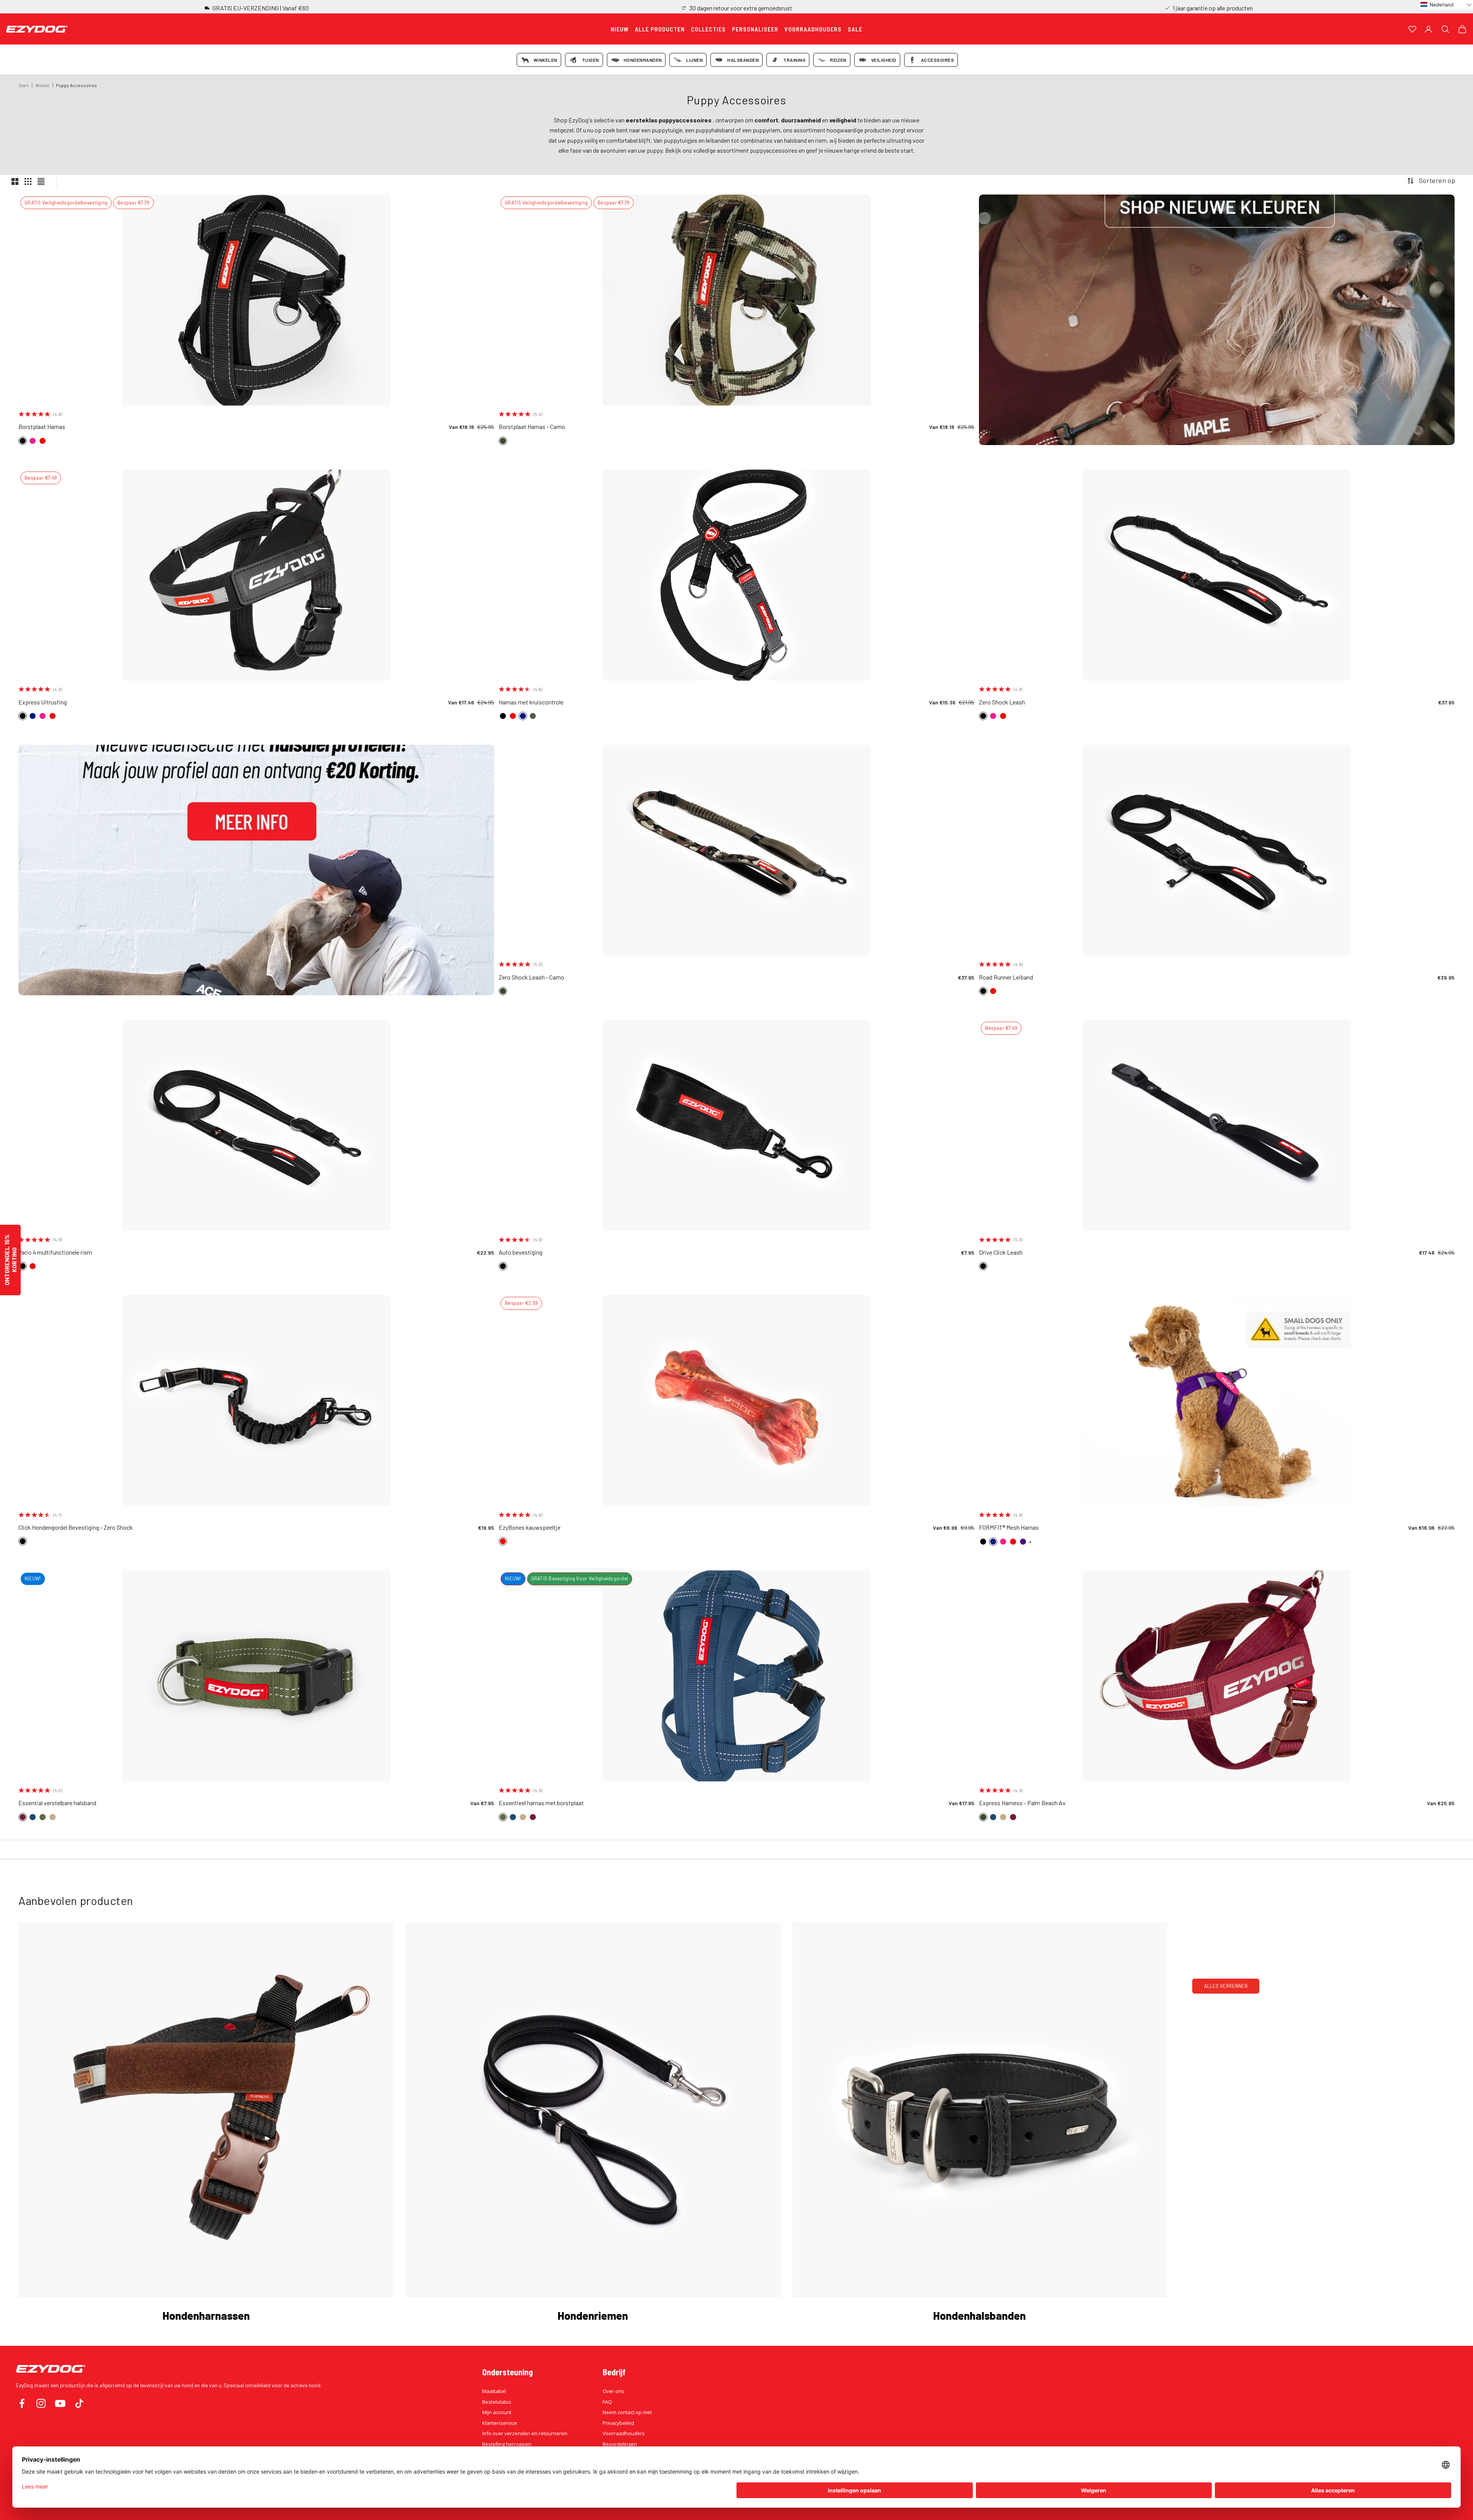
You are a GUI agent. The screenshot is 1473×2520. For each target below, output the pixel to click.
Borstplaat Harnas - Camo (532, 426)
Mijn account (497, 2412)
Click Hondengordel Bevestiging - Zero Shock (76, 1527)
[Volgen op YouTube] (60, 2403)
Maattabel (494, 2391)
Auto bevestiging (521, 1252)
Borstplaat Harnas (42, 426)
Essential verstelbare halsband (57, 1803)
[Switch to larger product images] (15, 181)
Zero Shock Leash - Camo (531, 977)
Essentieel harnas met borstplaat (541, 1803)
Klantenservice (500, 2423)
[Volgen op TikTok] (79, 2403)
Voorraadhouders (624, 2433)
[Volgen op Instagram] (41, 2403)
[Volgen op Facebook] (22, 2403)
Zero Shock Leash (1002, 702)
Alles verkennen (1226, 1986)
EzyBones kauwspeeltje (530, 1527)
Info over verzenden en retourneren (525, 2433)
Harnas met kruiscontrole (531, 702)
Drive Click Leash (1001, 1252)
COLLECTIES (708, 29)
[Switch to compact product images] (41, 181)
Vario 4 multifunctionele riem (55, 1252)
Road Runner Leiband (1006, 977)
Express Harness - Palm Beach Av (1022, 1803)
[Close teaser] (24, 1222)
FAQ (607, 2402)
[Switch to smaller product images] (28, 181)
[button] (1446, 4)
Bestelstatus (497, 2402)
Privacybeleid (618, 2423)
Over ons (613, 2391)
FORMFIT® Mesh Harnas (1009, 1527)
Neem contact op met (627, 2412)
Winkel (42, 85)
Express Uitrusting (43, 702)
